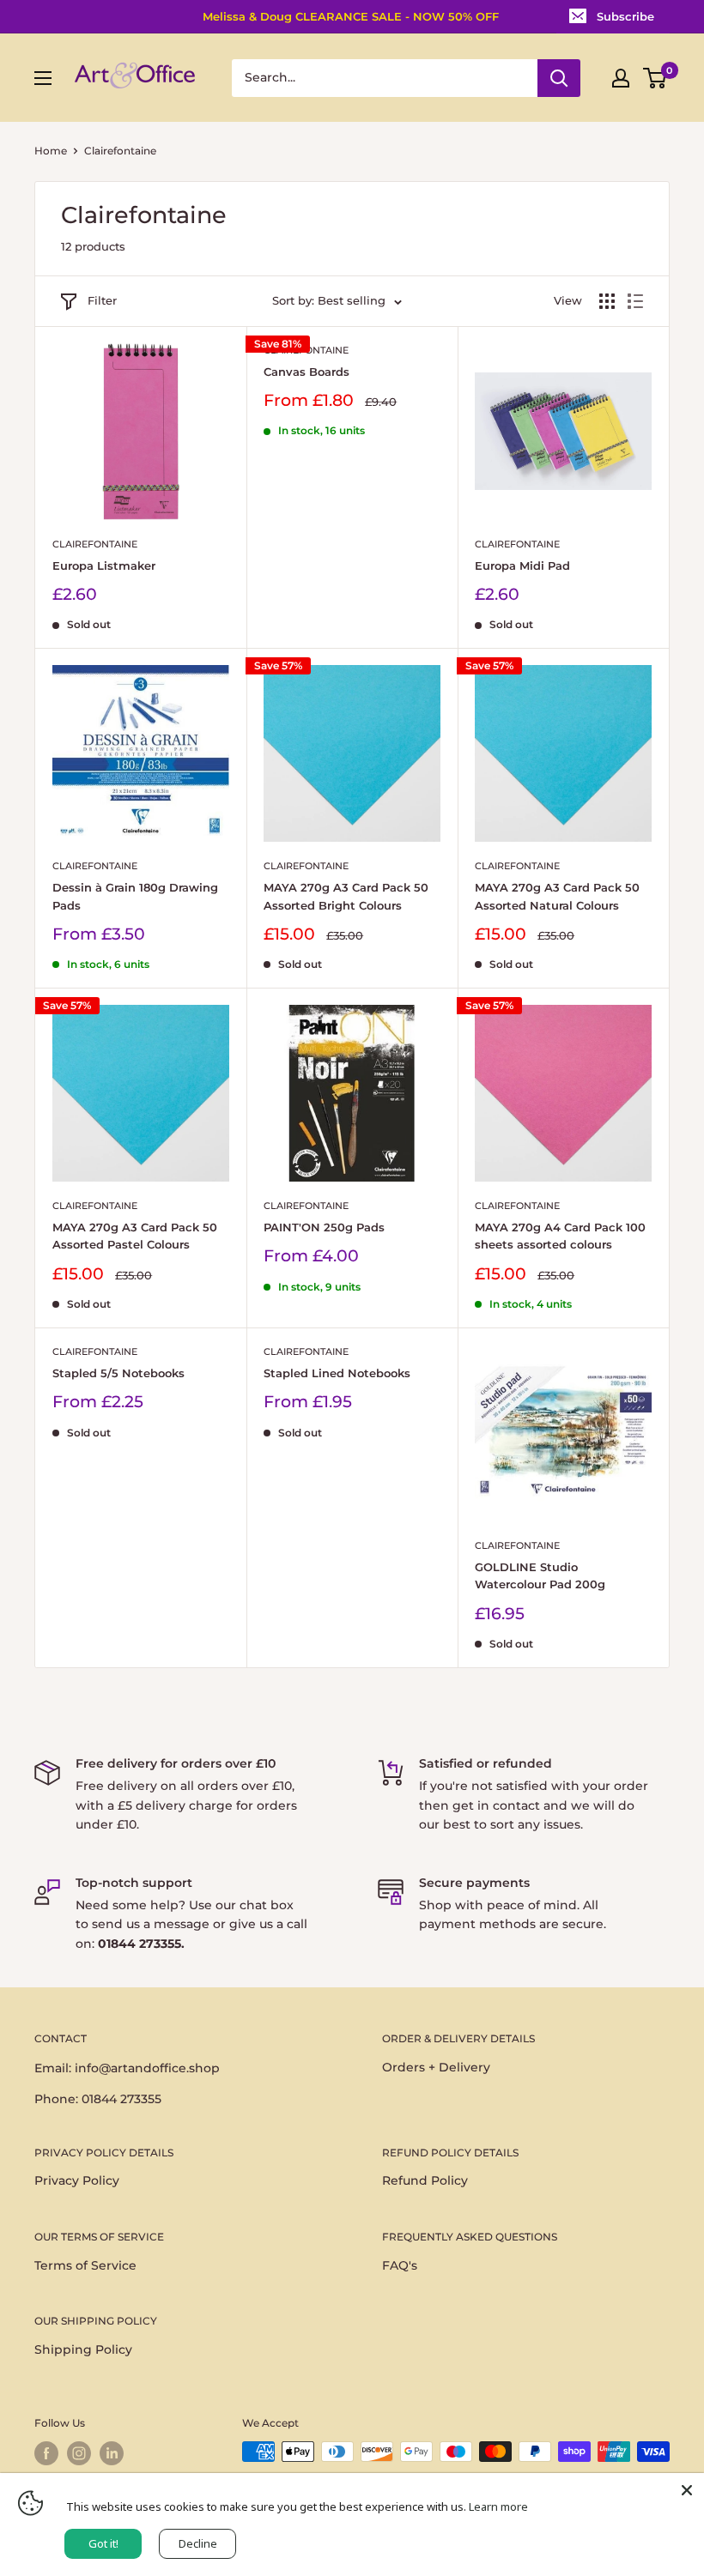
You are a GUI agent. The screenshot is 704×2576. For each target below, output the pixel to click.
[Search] (559, 78)
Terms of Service (85, 2265)
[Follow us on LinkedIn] (112, 2453)
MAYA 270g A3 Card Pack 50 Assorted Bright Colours (346, 896)
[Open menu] (43, 78)
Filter (102, 300)
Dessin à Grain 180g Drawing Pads (135, 896)
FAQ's (400, 2265)
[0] (655, 78)
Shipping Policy (83, 2349)
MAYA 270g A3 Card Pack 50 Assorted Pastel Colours (135, 1236)
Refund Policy (425, 2180)
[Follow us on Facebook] (46, 2453)
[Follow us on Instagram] (79, 2453)
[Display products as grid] (607, 301)
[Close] (687, 2490)
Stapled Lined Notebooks (337, 1373)
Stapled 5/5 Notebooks (118, 1373)
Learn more (498, 2506)
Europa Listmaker (104, 565)
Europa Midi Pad (522, 565)
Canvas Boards (306, 372)
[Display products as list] (635, 301)
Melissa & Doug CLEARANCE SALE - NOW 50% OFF (351, 16)
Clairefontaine (95, 544)
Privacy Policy (77, 2180)
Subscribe (625, 16)
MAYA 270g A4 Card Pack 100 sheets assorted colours (560, 1236)
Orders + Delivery (436, 2067)
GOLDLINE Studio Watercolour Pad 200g (540, 1575)
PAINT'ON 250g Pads (324, 1227)
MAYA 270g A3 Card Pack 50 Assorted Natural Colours (557, 896)
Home (51, 151)
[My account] (621, 78)
